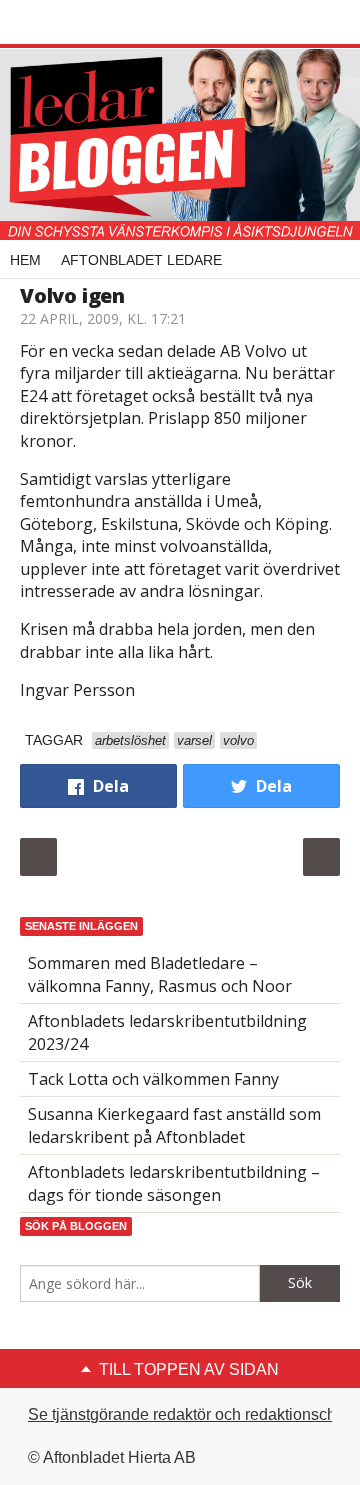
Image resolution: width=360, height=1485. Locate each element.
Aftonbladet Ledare (141, 260)
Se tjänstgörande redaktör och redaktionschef (188, 1414)
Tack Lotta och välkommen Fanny (153, 1079)
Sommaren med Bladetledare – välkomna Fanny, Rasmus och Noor (160, 974)
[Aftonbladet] (95, 23)
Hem (25, 260)
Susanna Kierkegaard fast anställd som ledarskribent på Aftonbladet (174, 1125)
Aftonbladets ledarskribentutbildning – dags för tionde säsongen (174, 1183)
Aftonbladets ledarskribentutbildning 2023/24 (167, 1032)
